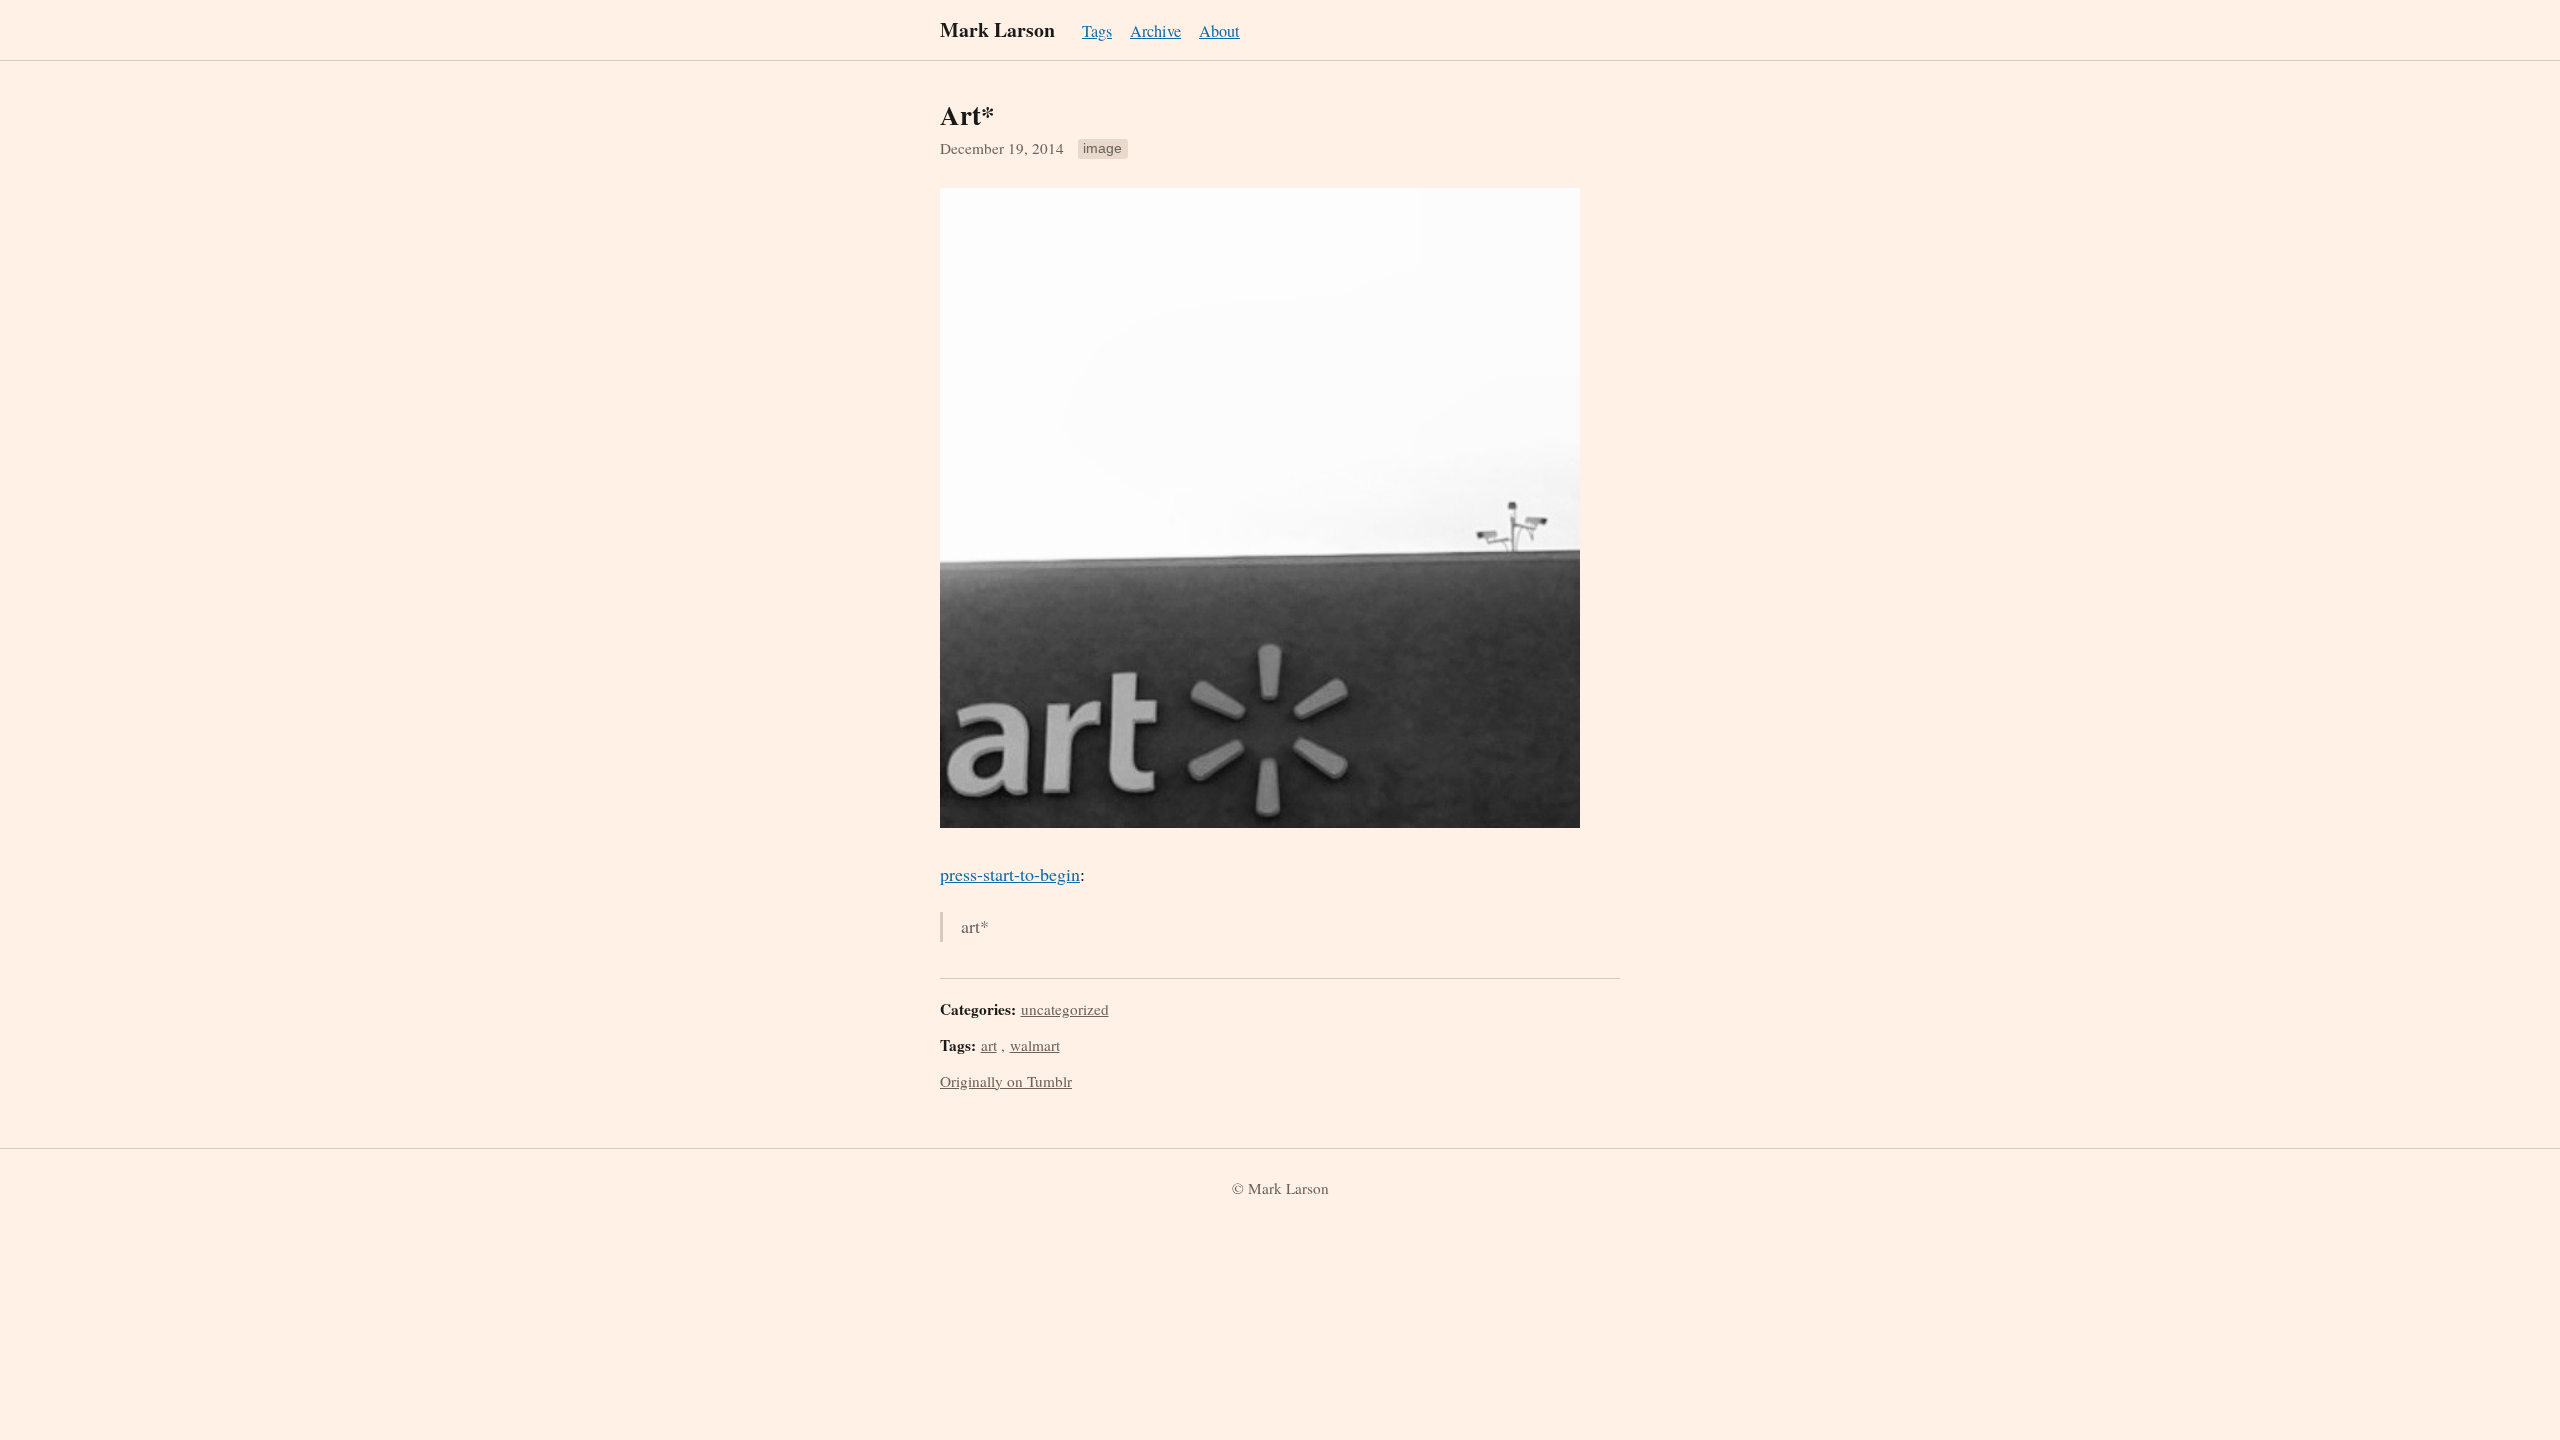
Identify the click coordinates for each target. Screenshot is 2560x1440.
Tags (1097, 31)
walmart (1035, 1045)
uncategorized (1065, 1009)
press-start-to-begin (1010, 874)
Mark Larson (997, 29)
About (1219, 31)
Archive (1155, 31)
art (989, 1045)
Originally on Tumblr (1006, 1081)
